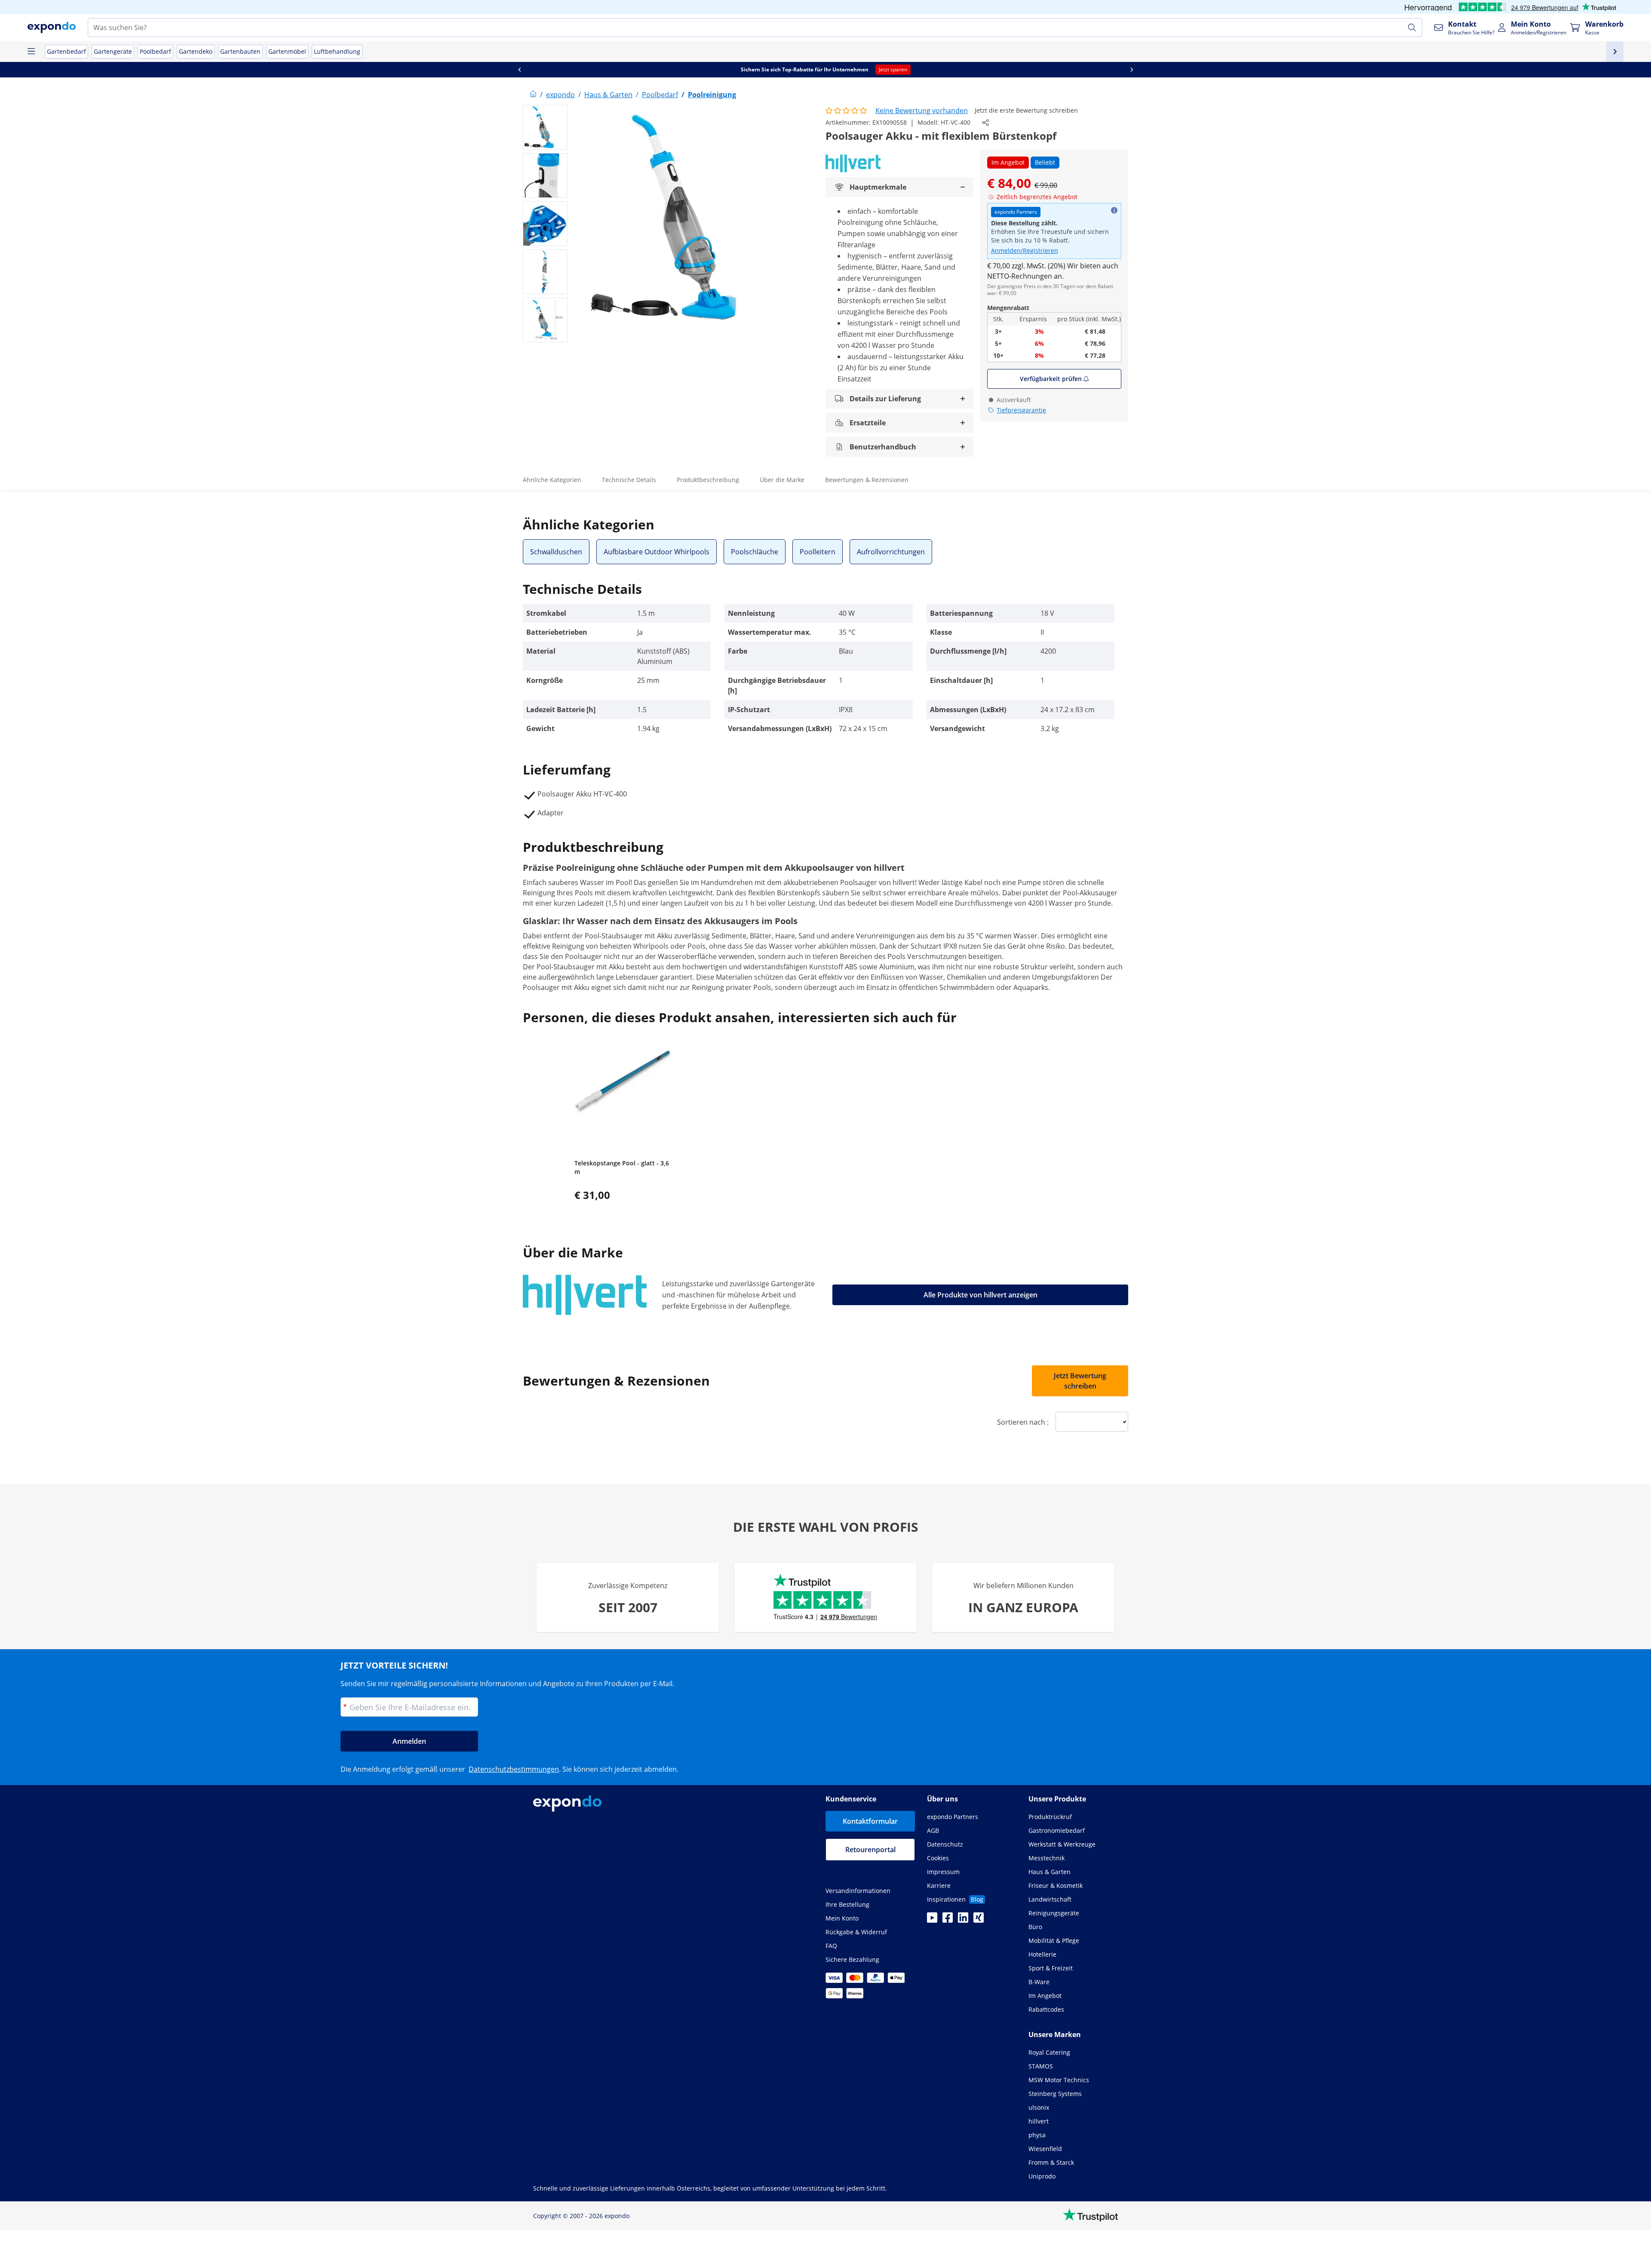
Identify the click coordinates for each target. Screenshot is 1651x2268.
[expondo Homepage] (533, 95)
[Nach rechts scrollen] (1132, 70)
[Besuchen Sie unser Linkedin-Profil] (963, 1920)
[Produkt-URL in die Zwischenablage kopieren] (985, 123)
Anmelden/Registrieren (1025, 250)
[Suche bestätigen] (1412, 28)
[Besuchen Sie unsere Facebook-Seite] (948, 1920)
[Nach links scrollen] (519, 70)
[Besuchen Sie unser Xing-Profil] (979, 1920)
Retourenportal (870, 1850)
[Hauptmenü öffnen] (31, 52)
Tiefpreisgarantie (1021, 410)
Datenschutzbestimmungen (514, 1769)
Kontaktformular (870, 1821)
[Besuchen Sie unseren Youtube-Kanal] (932, 1920)
